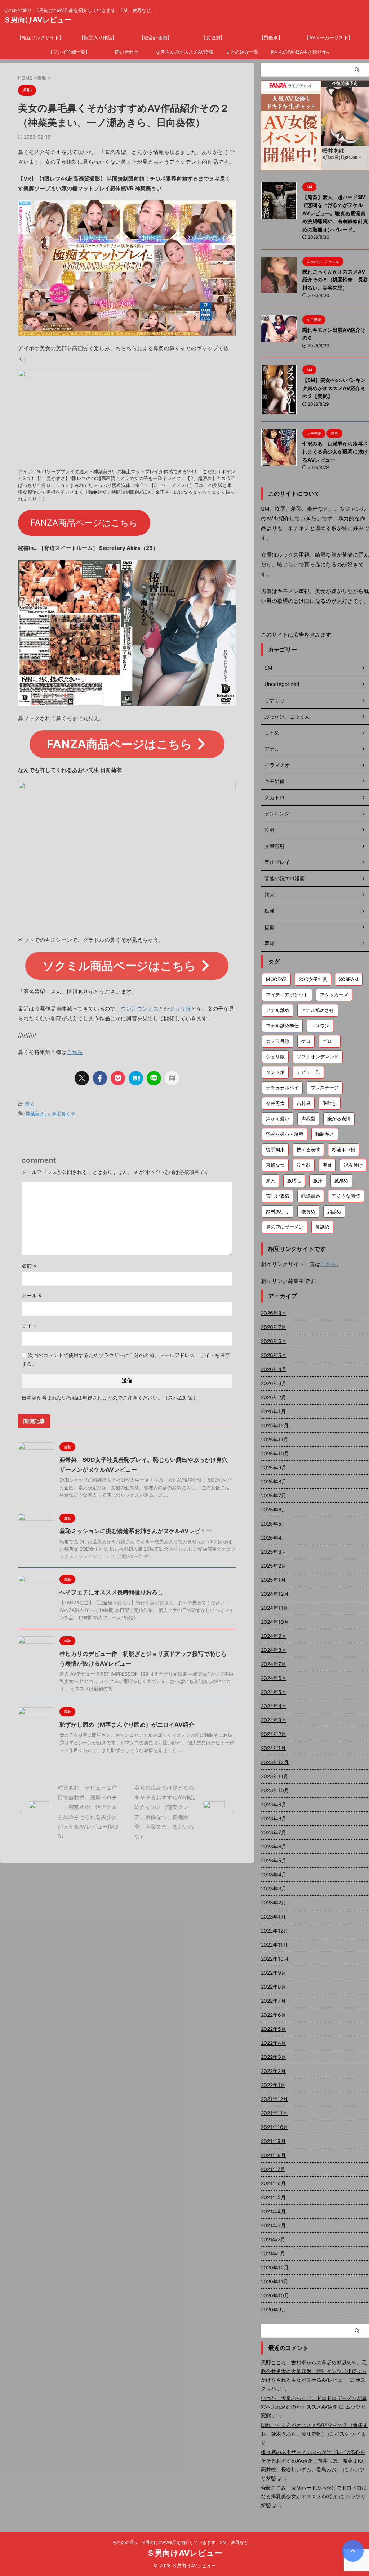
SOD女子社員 (313, 979)
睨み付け (353, 1165)
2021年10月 (275, 2127)
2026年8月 (274, 1313)
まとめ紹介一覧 (242, 52)
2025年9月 (274, 1467)
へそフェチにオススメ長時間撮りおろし (111, 1592)
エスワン (320, 1026)
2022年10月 (275, 1959)
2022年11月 (274, 1945)
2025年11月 (275, 1439)
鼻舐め (322, 1227)
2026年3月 (274, 1383)
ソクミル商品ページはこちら (119, 966)
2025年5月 (274, 1524)
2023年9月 (274, 1804)
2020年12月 (275, 2267)
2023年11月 (275, 1776)
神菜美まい (37, 1113)
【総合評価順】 (155, 37)
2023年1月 (273, 1917)
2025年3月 (274, 1552)
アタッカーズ (334, 995)
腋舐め (341, 1180)
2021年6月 (273, 2183)
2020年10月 (275, 2295)
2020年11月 (275, 2281)
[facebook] (100, 1078)
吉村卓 (304, 1103)
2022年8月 (274, 1987)
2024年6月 (274, 1678)
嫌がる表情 (339, 1118)
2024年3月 (274, 1720)
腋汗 (318, 1180)
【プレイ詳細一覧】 (69, 52)
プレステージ (325, 1088)
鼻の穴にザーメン (285, 1227)
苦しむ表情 (278, 1196)
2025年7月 (274, 1495)
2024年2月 (274, 1734)
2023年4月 (274, 1874)
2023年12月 (275, 1762)
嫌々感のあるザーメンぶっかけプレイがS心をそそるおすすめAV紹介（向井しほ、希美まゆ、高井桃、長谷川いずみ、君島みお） (314, 2461)
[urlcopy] (172, 1078)
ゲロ (306, 1041)
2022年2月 (273, 2071)
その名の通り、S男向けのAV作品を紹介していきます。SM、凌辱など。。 (184, 2542)
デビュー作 (308, 1072)
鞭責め (308, 1211)
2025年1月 (273, 1580)
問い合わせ (127, 52)
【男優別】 (271, 37)
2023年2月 (274, 1902)
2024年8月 (274, 1650)
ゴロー (330, 1041)
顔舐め (334, 1211)
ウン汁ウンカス (140, 1009)
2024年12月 (275, 1594)
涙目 (327, 1165)
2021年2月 (273, 2239)
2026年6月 (274, 1341)
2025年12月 (275, 1425)
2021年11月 (274, 2113)
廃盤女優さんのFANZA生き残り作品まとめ (300, 52)
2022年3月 (274, 2057)
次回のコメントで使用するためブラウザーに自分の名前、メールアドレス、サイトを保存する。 (126, 1359)
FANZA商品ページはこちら (84, 523)
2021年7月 (273, 2169)
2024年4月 (274, 1706)
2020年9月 (274, 2310)
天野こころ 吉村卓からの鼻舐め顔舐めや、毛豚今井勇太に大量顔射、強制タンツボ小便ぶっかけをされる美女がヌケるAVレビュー (314, 2371)
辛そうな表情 (346, 1196)
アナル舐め (278, 1010)
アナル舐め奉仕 (282, 1026)
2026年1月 (273, 1411)
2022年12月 (275, 1931)
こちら (75, 1052)
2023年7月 (274, 1832)
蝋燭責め (311, 1196)
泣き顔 (304, 1165)
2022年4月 (274, 2043)
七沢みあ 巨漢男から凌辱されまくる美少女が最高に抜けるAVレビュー (335, 452)
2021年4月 (273, 2211)
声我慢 (308, 1118)
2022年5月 (274, 2029)
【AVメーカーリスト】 (329, 37)
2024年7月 (274, 1664)
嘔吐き (330, 1103)
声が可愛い (278, 1118)
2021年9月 (273, 2141)
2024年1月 (273, 1748)
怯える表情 (308, 1149)
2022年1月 (273, 2085)
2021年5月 (273, 2197)
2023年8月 (274, 1818)
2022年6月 (274, 2015)
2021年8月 (273, 2155)
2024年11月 (275, 1608)
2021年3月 (273, 2225)
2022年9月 (274, 1973)
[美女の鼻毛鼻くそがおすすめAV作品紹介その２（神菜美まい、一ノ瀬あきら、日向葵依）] (136, 1078)
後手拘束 (275, 1149)
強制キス (325, 1134)
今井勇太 (275, 1103)
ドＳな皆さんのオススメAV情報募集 (184, 52)
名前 (29, 1266)
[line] (154, 1078)
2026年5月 (274, 1355)
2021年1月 (273, 2253)
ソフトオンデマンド (318, 1057)
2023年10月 (275, 1790)
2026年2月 (274, 1397)
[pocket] (118, 1078)
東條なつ (275, 1165)
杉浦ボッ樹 (344, 1149)
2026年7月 (274, 1327)
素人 (271, 1180)
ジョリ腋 (180, 1009)
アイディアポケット (287, 995)
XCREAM (349, 979)
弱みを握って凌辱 (285, 1134)
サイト (29, 1325)
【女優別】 (213, 37)
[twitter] (82, 1078)
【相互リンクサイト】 (40, 37)
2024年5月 (274, 1692)
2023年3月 (274, 1888)
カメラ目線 (278, 1041)
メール (32, 1295)
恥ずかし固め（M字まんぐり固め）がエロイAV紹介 (127, 1725)
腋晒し (294, 1180)
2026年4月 (274, 1369)
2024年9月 (274, 1636)
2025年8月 (274, 1481)
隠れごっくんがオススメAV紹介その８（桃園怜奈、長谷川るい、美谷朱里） (335, 280)
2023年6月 (274, 1846)
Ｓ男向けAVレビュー (37, 20)
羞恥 (30, 1104)
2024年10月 (275, 1622)
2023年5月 (274, 1860)
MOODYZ (276, 979)
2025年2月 (274, 1566)
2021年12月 (274, 2099)
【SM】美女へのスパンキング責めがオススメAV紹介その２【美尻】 (334, 388)
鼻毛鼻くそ (64, 1113)
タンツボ (275, 1072)
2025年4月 (274, 1538)
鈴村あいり (278, 1211)
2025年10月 (275, 1453)
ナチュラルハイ (282, 1088)
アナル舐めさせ (318, 1010)
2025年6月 (274, 1510)
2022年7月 (273, 2001)
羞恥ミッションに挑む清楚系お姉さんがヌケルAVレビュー (136, 1531)
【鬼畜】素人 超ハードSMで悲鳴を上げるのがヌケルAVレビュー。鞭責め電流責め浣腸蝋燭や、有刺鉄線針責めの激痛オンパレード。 (335, 213)
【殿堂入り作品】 (98, 37)
